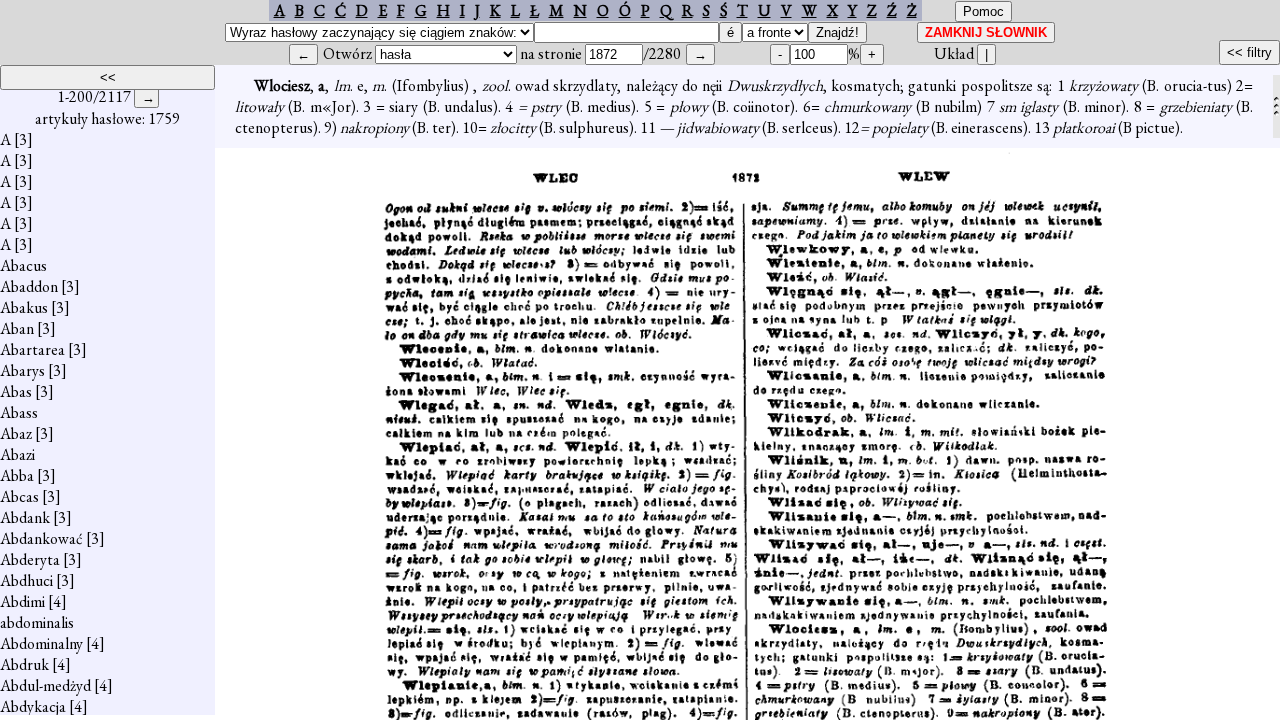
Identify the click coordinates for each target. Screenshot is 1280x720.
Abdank (25, 517)
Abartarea (32, 349)
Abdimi (22, 601)
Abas (16, 391)
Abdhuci (26, 580)
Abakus (24, 307)
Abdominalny (41, 643)
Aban (17, 328)
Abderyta (30, 559)
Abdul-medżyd (45, 685)
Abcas (19, 496)
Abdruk (24, 664)
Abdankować (41, 538)
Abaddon (29, 286)
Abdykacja (33, 706)
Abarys (22, 370)
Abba (17, 475)
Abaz (16, 433)
